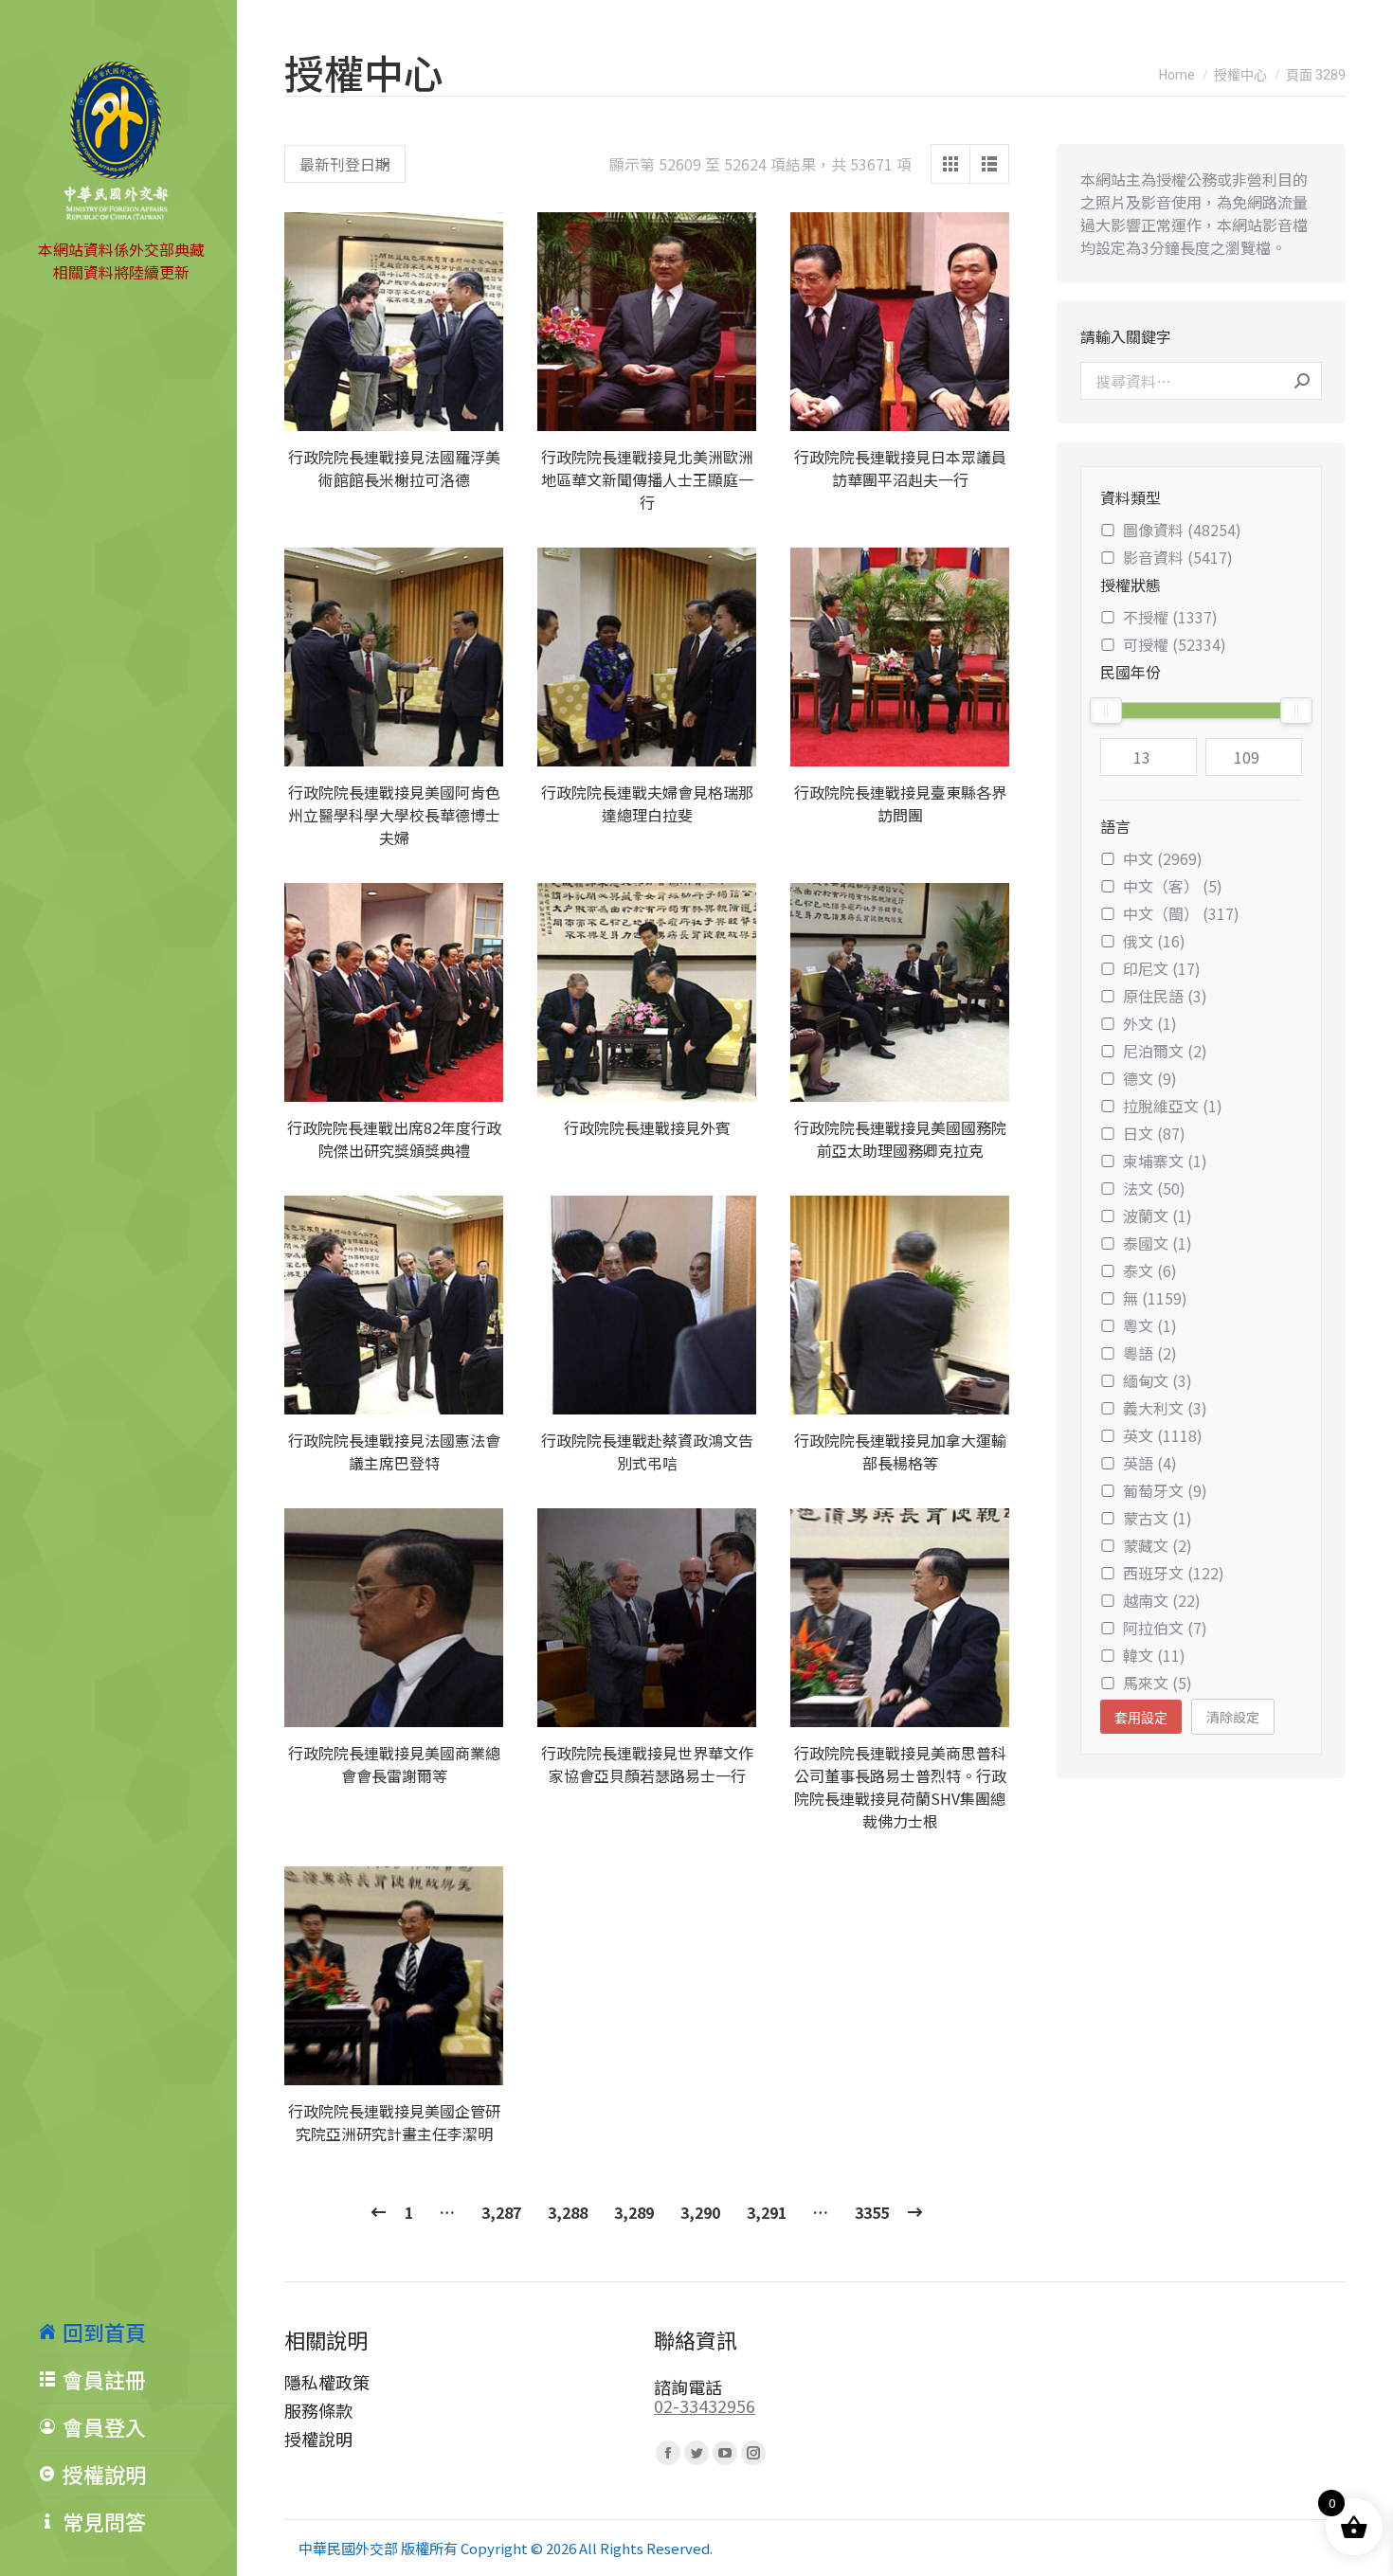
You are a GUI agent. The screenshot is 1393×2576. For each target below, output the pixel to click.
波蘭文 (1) (1158, 1216)
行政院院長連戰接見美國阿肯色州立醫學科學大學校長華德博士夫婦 (394, 815)
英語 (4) (1150, 1463)
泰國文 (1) (1158, 1243)
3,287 (501, 2212)
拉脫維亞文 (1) (1173, 1106)
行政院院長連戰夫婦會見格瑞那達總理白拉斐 (647, 803)
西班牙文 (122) (1174, 1573)
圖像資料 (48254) (1182, 530)
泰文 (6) (1150, 1270)
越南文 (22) (1162, 1600)
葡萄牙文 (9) (1165, 1490)
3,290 (700, 2212)
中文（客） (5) (1173, 886)
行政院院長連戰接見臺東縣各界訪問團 (900, 803)
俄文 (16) (1154, 941)
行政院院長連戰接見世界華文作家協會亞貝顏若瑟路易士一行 (647, 1764)
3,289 (634, 2212)
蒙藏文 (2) (1158, 1545)
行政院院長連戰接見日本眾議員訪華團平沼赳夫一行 (900, 468)
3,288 (568, 2212)
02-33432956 (705, 2405)
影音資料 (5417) (1178, 557)
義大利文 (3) (1165, 1408)
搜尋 (1302, 381)
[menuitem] (137, 2332)
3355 (872, 2212)
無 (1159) (1155, 1298)
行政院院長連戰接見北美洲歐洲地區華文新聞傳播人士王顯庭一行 (647, 479)
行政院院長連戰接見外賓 (647, 1127)
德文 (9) (1150, 1078)
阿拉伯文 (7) (1165, 1628)
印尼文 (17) (1162, 968)
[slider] (1106, 711)
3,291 (767, 2212)
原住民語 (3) (1165, 996)
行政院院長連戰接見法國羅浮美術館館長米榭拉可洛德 (394, 468)
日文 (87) (1154, 1133)
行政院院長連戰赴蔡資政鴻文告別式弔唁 (647, 1451)
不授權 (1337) (1170, 617)
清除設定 (1233, 1717)
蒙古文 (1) (1158, 1518)
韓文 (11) (1154, 1655)
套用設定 (1141, 1718)
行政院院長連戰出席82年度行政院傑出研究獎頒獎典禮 (394, 1139)
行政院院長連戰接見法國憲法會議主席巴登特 (394, 1451)
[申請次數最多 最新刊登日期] (345, 164)
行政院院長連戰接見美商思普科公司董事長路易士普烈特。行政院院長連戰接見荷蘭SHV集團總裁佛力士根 (900, 1787)
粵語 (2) (1150, 1353)
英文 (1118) (1163, 1435)
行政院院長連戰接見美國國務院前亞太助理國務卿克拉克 (900, 1139)
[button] (479, 406)
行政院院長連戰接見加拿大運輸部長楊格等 (900, 1451)
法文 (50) (1154, 1188)
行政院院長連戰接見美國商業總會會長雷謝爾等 (394, 1764)
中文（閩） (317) (1181, 913)
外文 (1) (1150, 1023)
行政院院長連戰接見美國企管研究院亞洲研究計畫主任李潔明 (394, 2122)
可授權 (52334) (1175, 644)
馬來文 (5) (1158, 1683)
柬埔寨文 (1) (1165, 1161)
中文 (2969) (1163, 858)
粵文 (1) (1150, 1325)
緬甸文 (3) (1158, 1380)
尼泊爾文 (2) (1165, 1051)
